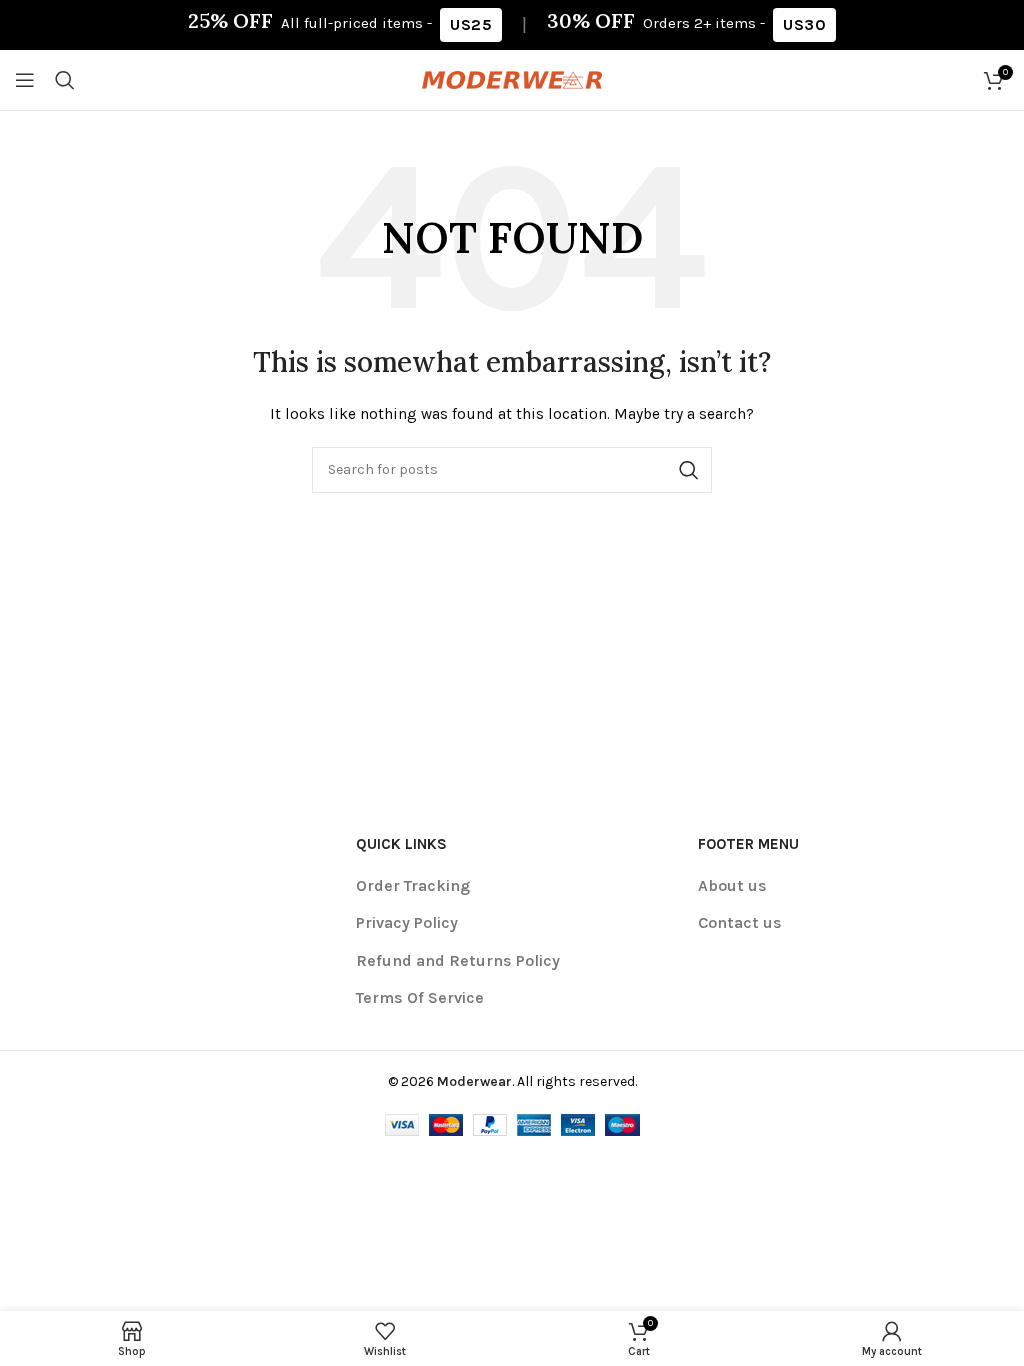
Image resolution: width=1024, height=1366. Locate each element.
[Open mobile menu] (25, 80)
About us (732, 885)
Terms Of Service (420, 997)
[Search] (65, 80)
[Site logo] (512, 78)
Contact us (740, 922)
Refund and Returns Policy (458, 960)
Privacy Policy (407, 922)
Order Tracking (413, 885)
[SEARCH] (689, 470)
